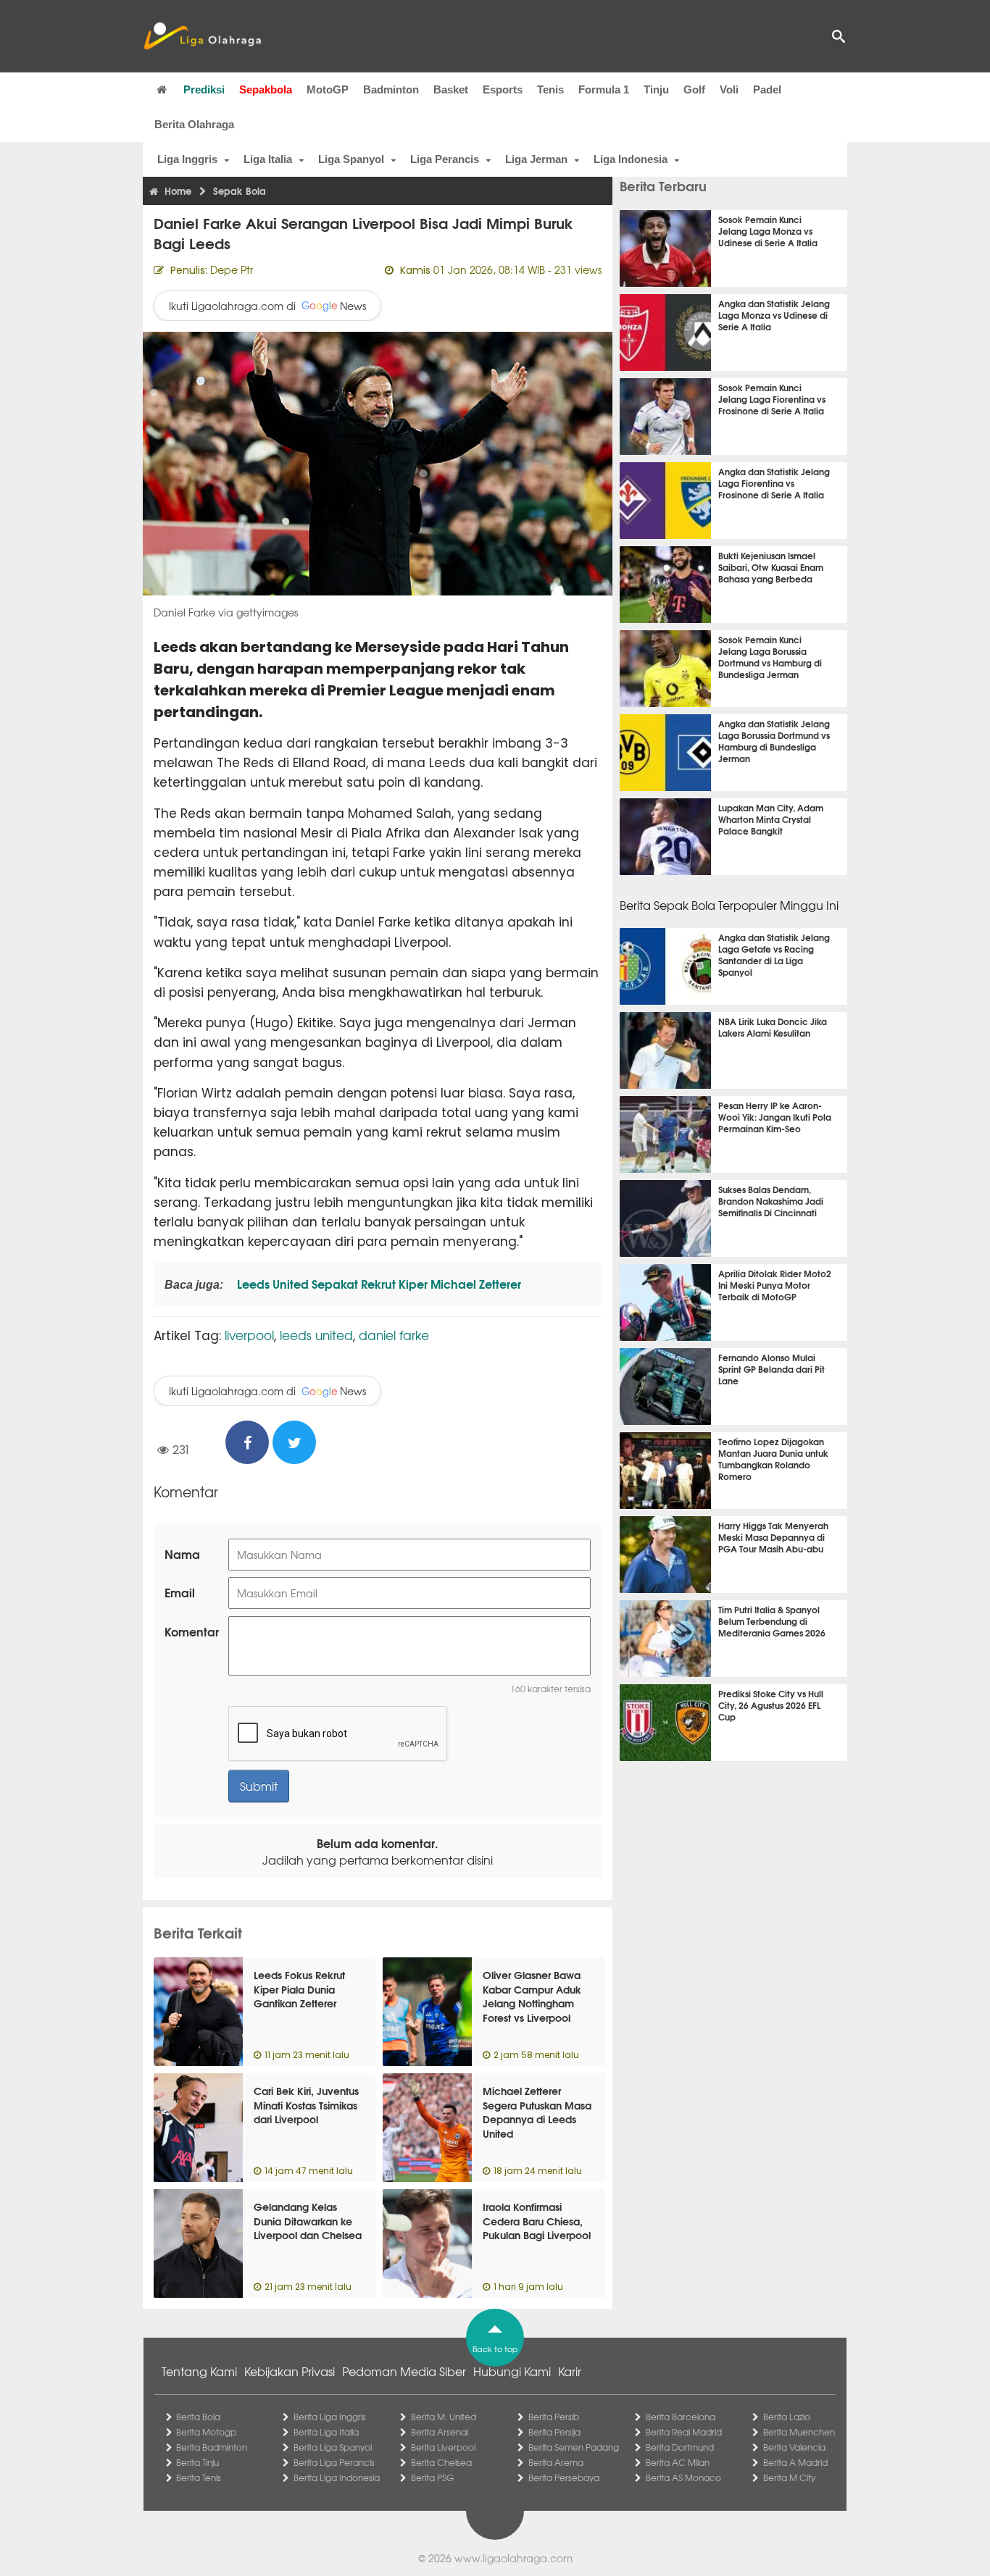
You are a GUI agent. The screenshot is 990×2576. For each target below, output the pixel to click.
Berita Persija (554, 2432)
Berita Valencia (794, 2447)
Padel (767, 89)
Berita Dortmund (680, 2447)
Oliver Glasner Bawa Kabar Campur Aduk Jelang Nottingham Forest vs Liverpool (532, 1996)
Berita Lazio (787, 2417)
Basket (451, 89)
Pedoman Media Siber (404, 2371)
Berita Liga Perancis (334, 2462)
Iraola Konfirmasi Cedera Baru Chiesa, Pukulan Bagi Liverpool (537, 2221)
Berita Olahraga (194, 124)
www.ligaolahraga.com (513, 2558)
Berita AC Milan (678, 2462)
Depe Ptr (232, 269)
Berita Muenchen (799, 2432)
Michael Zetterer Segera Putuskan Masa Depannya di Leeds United (537, 2112)
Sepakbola (266, 89)
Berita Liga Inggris (330, 2417)
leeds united (316, 1335)
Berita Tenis (199, 2477)
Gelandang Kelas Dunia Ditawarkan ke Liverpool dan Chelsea (308, 2221)
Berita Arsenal (440, 2432)
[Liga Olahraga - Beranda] (202, 36)
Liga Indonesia (631, 159)
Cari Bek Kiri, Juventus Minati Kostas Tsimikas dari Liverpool (306, 2105)
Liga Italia (268, 159)
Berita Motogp (206, 2432)
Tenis (550, 89)
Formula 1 (604, 89)
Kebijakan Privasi (290, 2371)
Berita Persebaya (564, 2477)
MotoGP (328, 89)
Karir (570, 2371)
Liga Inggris (187, 159)
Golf (694, 89)
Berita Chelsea (441, 2462)
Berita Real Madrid (684, 2432)
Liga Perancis (445, 159)
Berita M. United (444, 2417)
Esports (503, 89)
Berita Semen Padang (574, 2447)
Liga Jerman (536, 159)
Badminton (391, 89)
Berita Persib (554, 2417)
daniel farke (394, 1335)
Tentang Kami (199, 2371)
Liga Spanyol (351, 159)
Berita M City (789, 2477)
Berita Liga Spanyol (333, 2447)
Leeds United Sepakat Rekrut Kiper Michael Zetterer (378, 1283)
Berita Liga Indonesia (337, 2477)
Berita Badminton (212, 2447)
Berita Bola (198, 2417)
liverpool (249, 1335)
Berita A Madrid (795, 2462)
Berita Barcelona (681, 2417)
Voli (729, 89)
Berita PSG (432, 2477)
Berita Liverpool (443, 2447)
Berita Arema (556, 2462)
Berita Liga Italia (326, 2432)
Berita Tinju (197, 2462)
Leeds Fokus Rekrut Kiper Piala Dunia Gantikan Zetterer (299, 1989)
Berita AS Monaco (683, 2477)
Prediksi (204, 89)
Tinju (656, 89)
